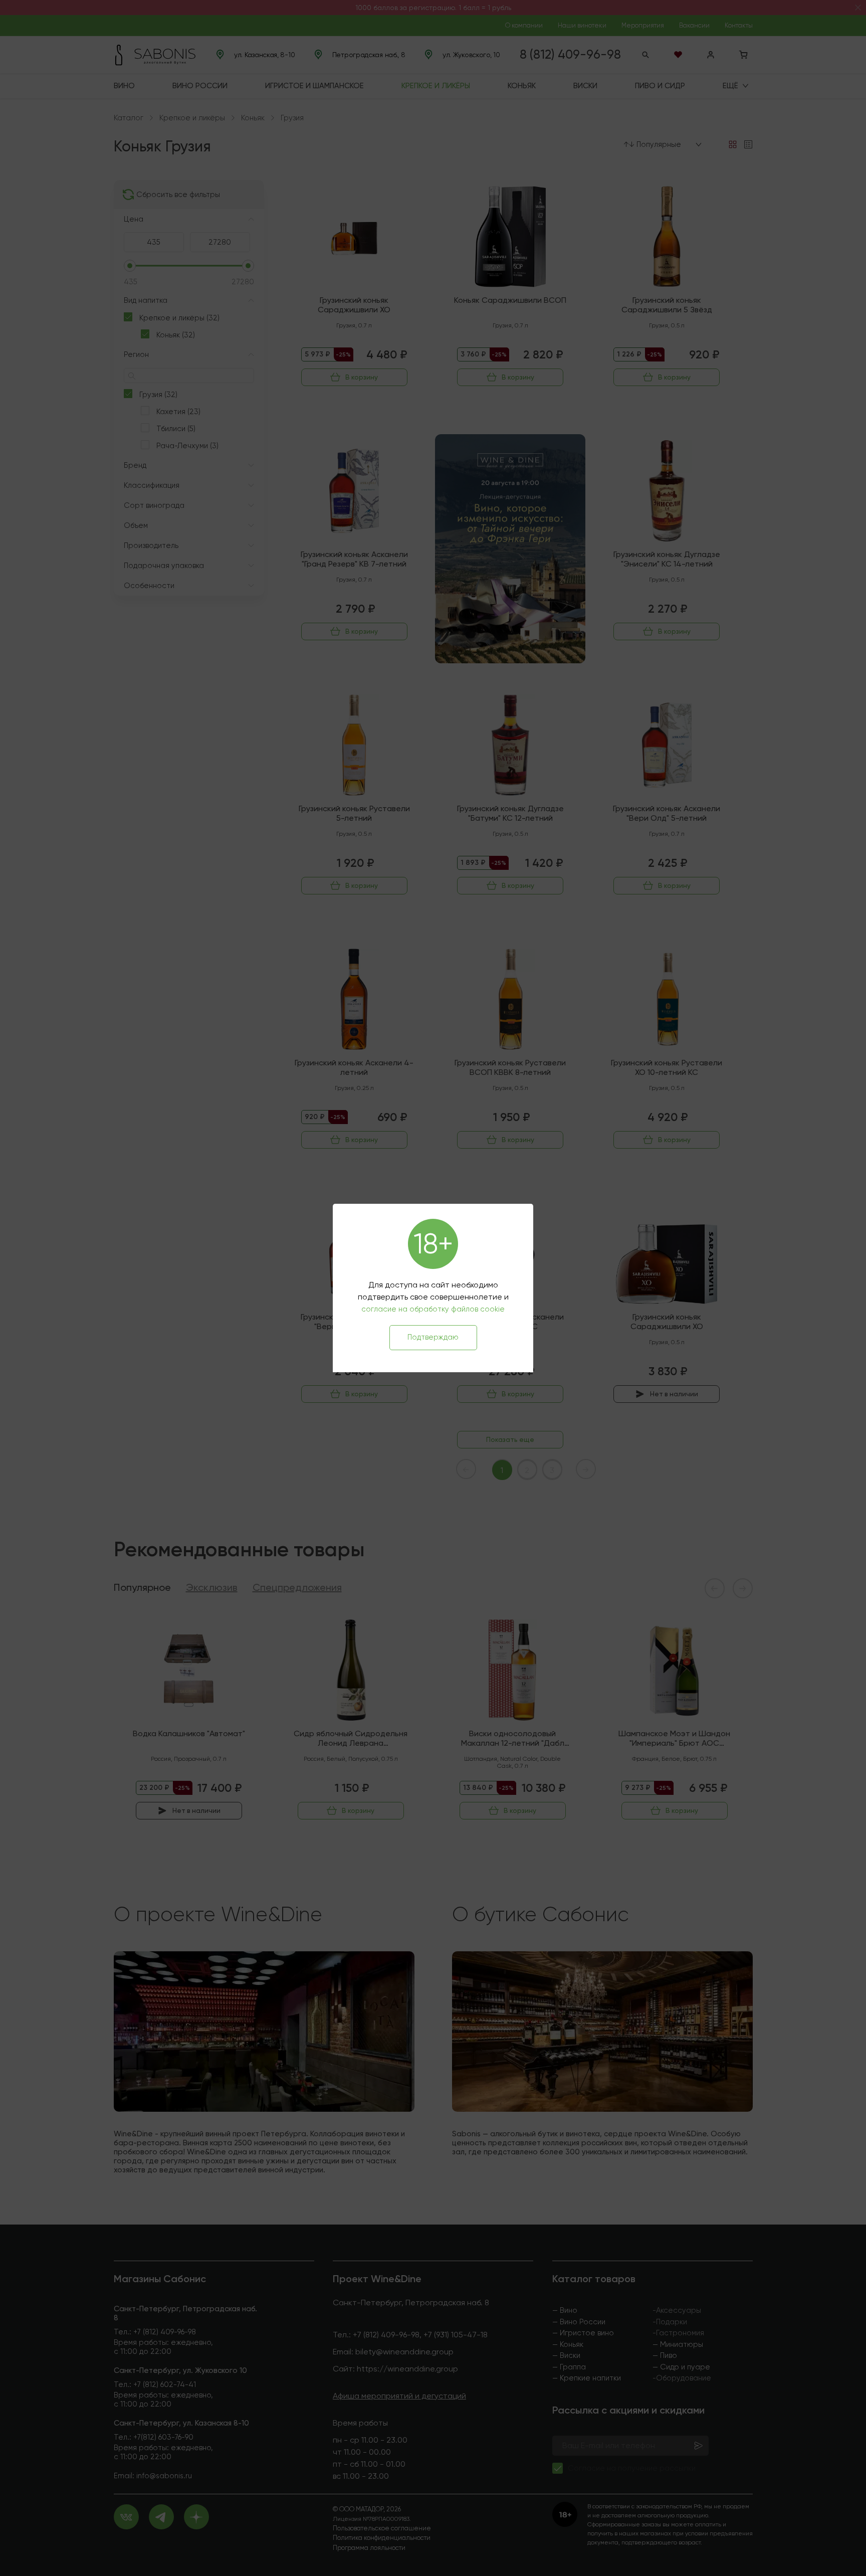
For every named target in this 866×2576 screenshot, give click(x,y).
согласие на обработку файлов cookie (433, 1309)
